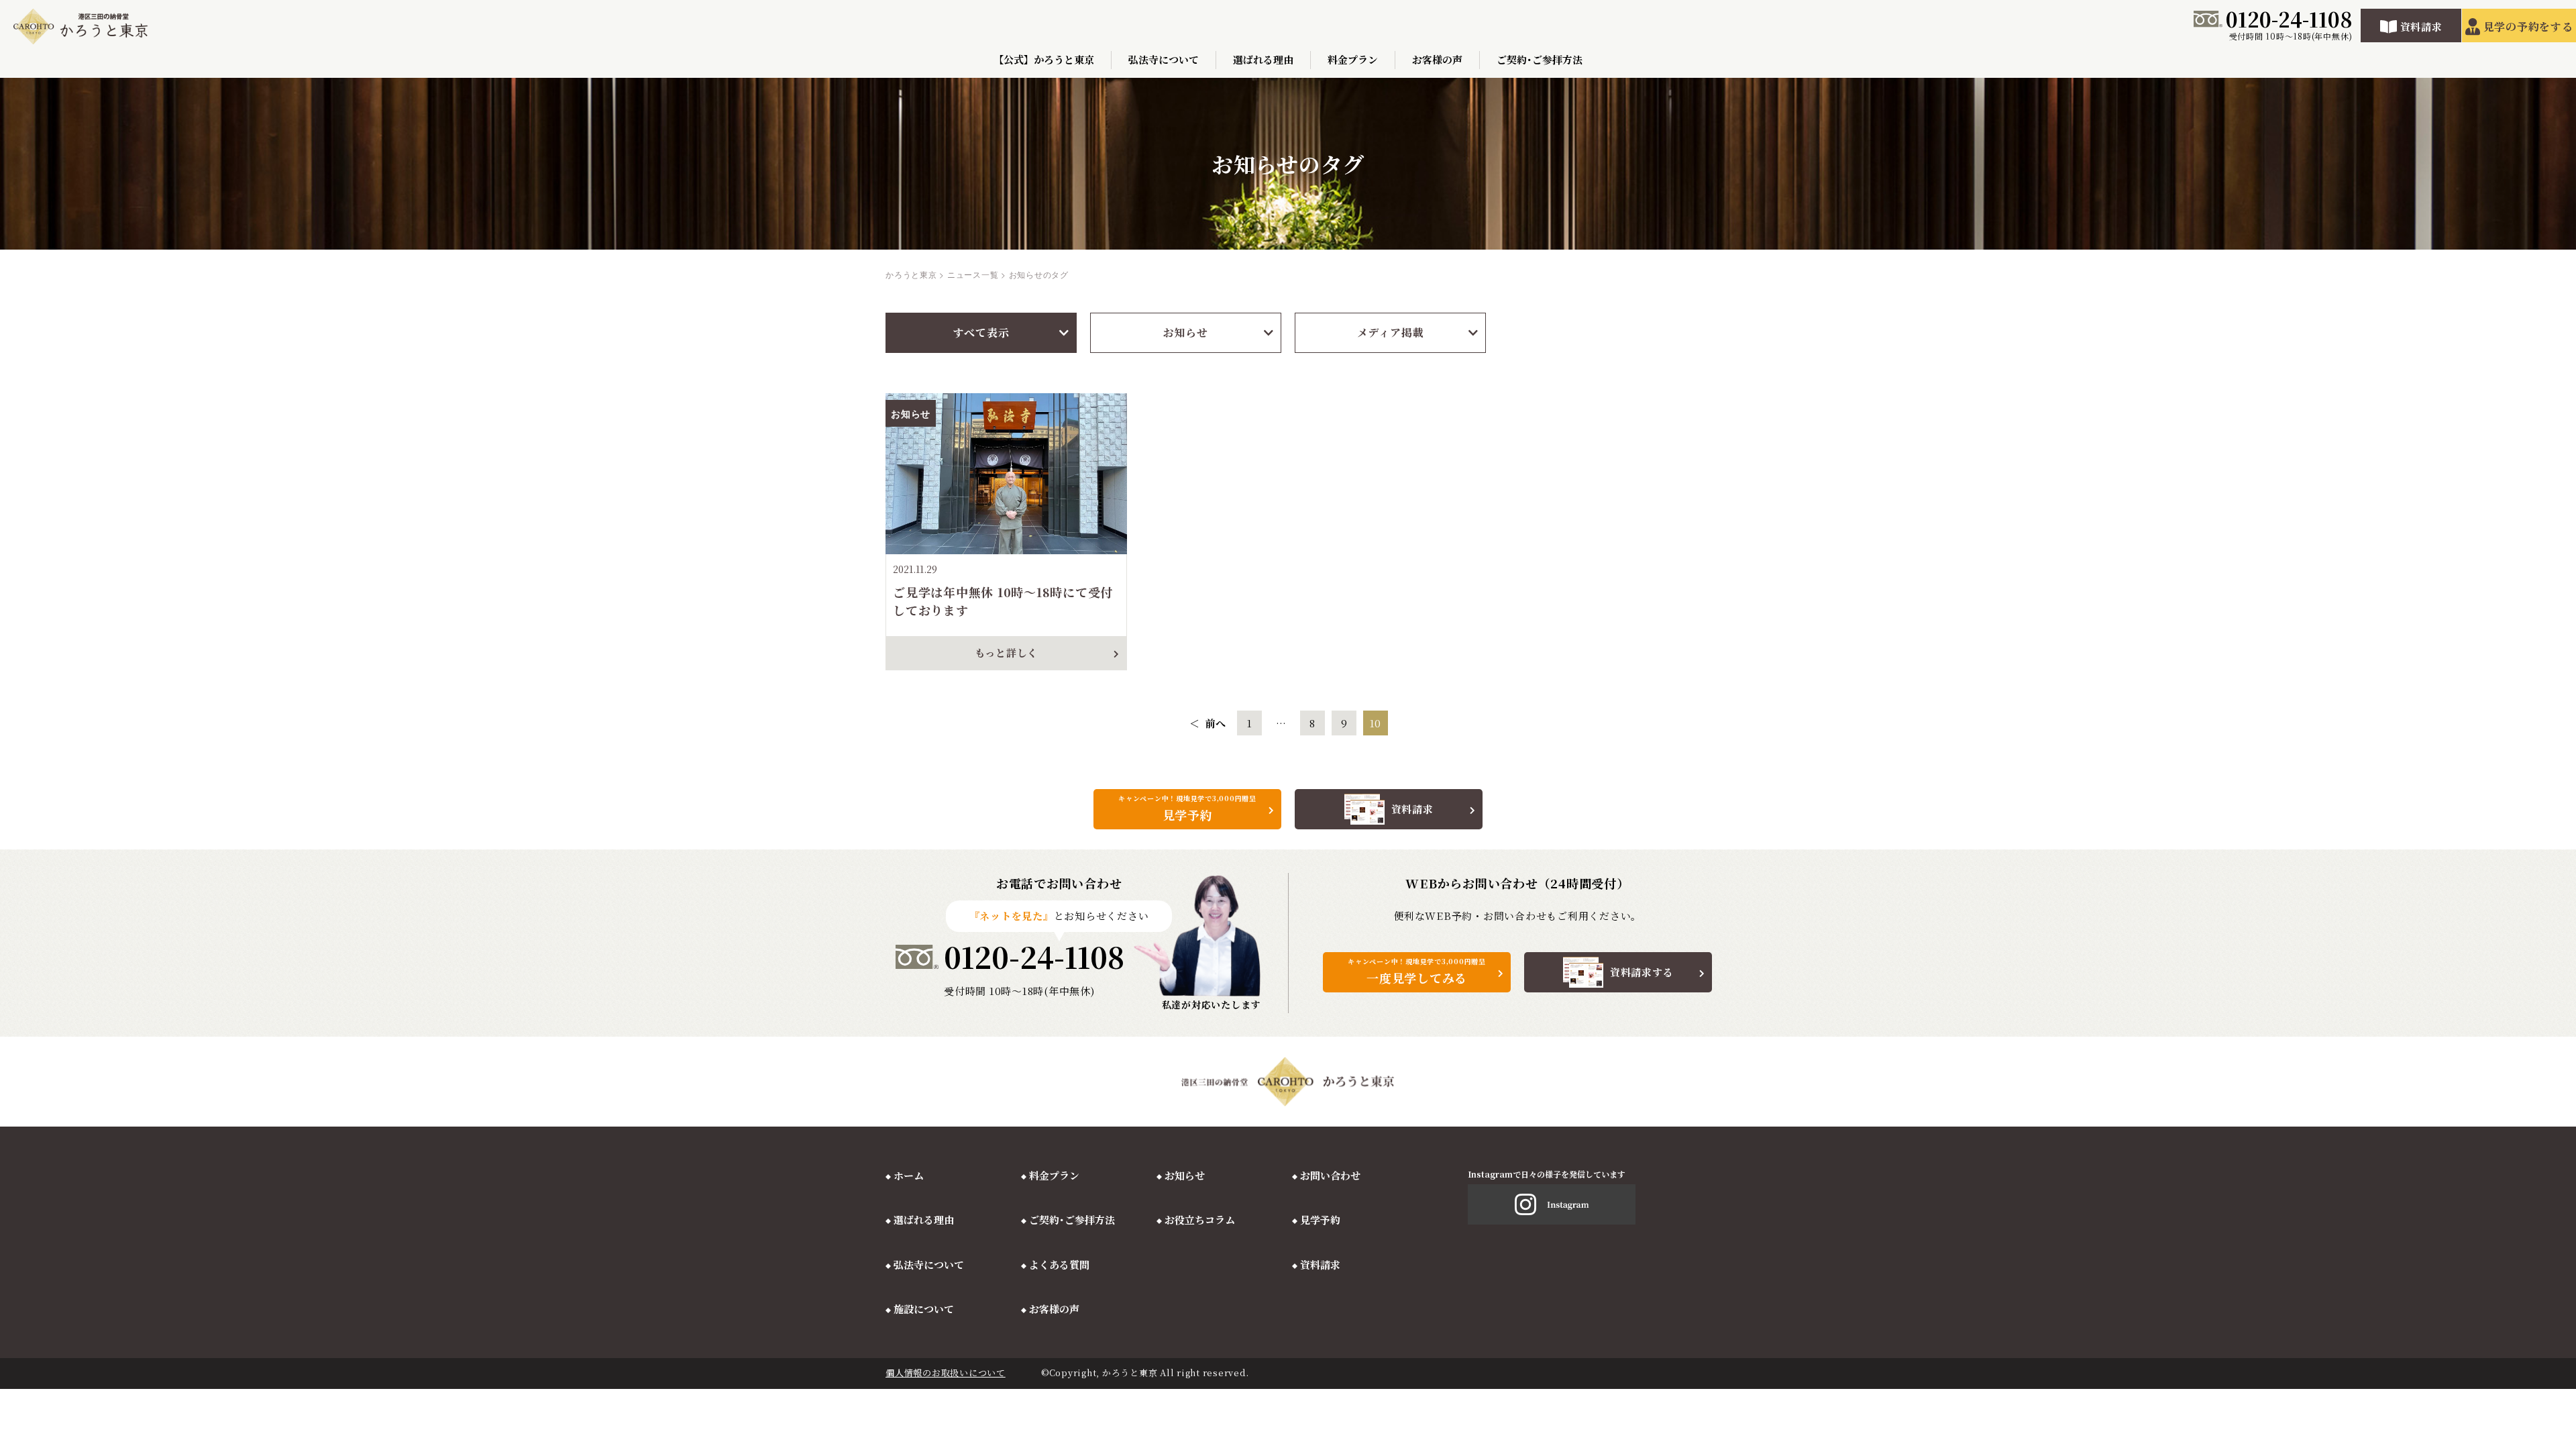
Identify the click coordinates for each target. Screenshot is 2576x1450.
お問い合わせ (1330, 1175)
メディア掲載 (1391, 332)
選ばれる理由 (1263, 59)
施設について (924, 1309)
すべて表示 (981, 332)
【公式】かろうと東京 (1044, 59)
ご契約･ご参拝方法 (1540, 59)
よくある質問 (1059, 1264)
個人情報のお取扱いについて (946, 1373)
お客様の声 (1437, 59)
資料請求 (2421, 27)
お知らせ (1186, 332)
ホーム (909, 1175)
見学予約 (1320, 1220)
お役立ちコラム (1200, 1220)
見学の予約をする (2528, 27)
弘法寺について (1164, 59)
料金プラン (1353, 59)
